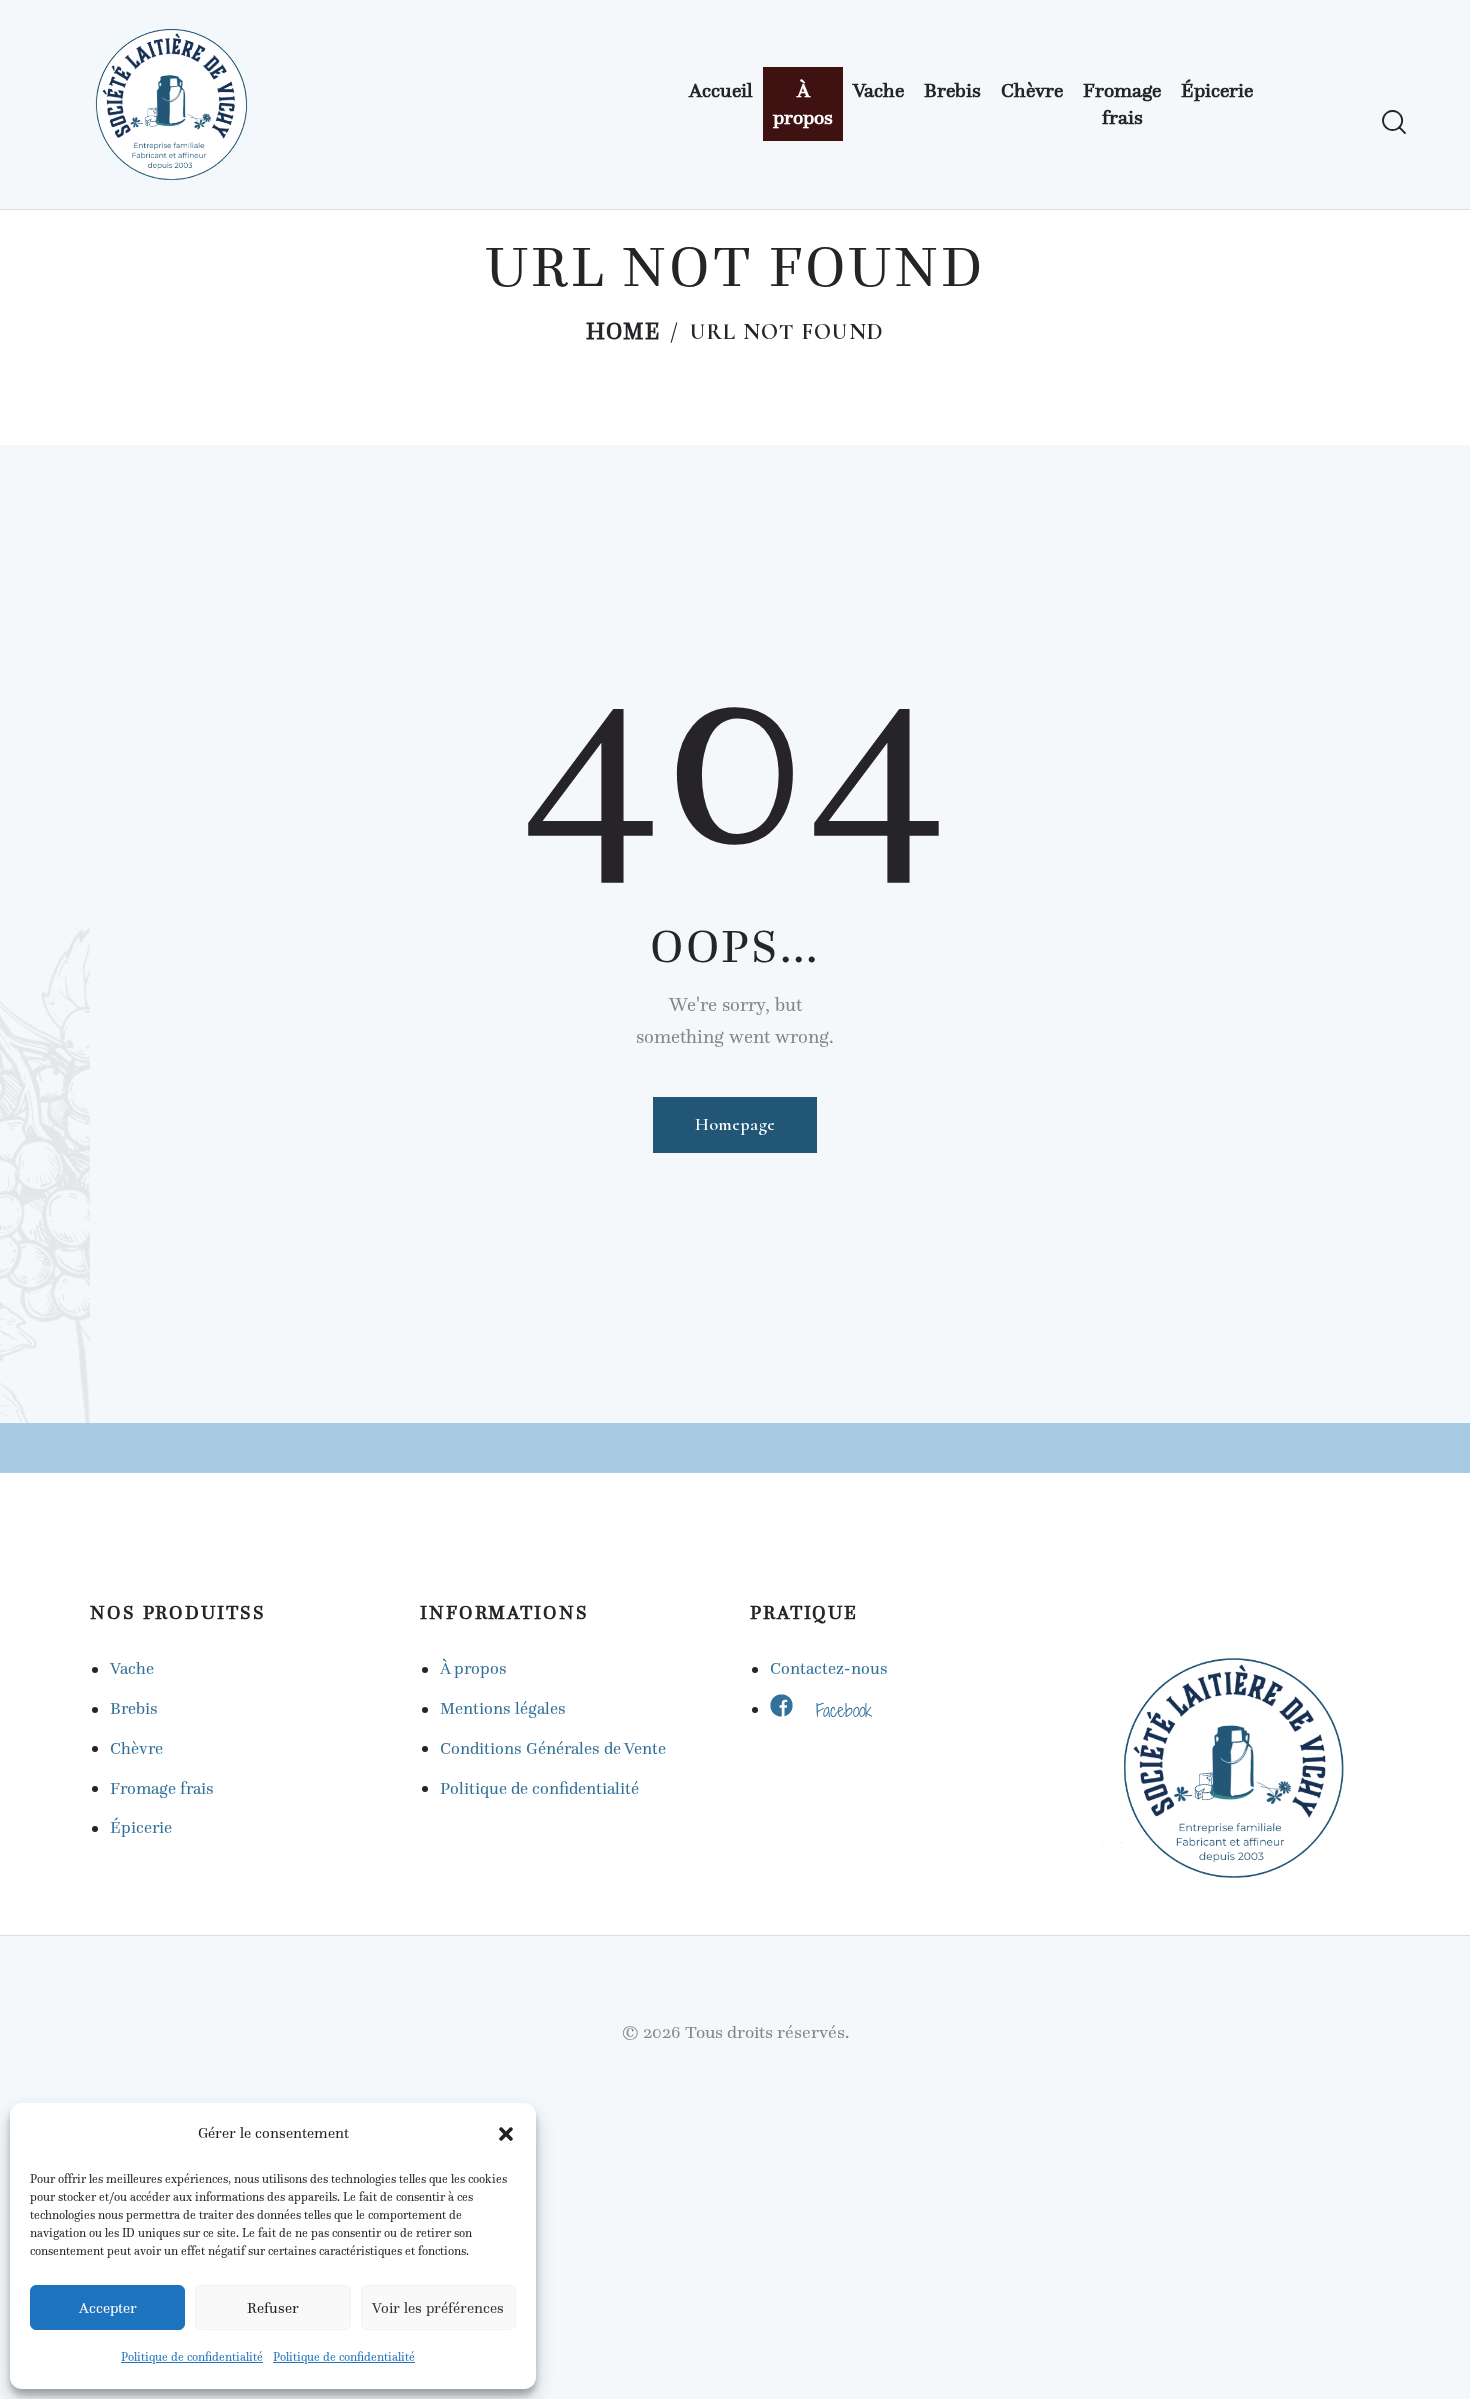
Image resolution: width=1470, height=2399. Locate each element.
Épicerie (141, 1827)
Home (623, 334)
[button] (506, 2134)
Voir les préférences (438, 2308)
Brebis (134, 1708)
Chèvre (136, 1748)
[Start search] (1394, 123)
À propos (473, 1668)
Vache (132, 1668)
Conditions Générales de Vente (553, 1748)
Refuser (273, 2308)
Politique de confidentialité (192, 2357)
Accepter (108, 2308)
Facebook (844, 1710)
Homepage (735, 1124)
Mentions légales (503, 1708)
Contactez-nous (829, 1668)
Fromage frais (162, 1788)
